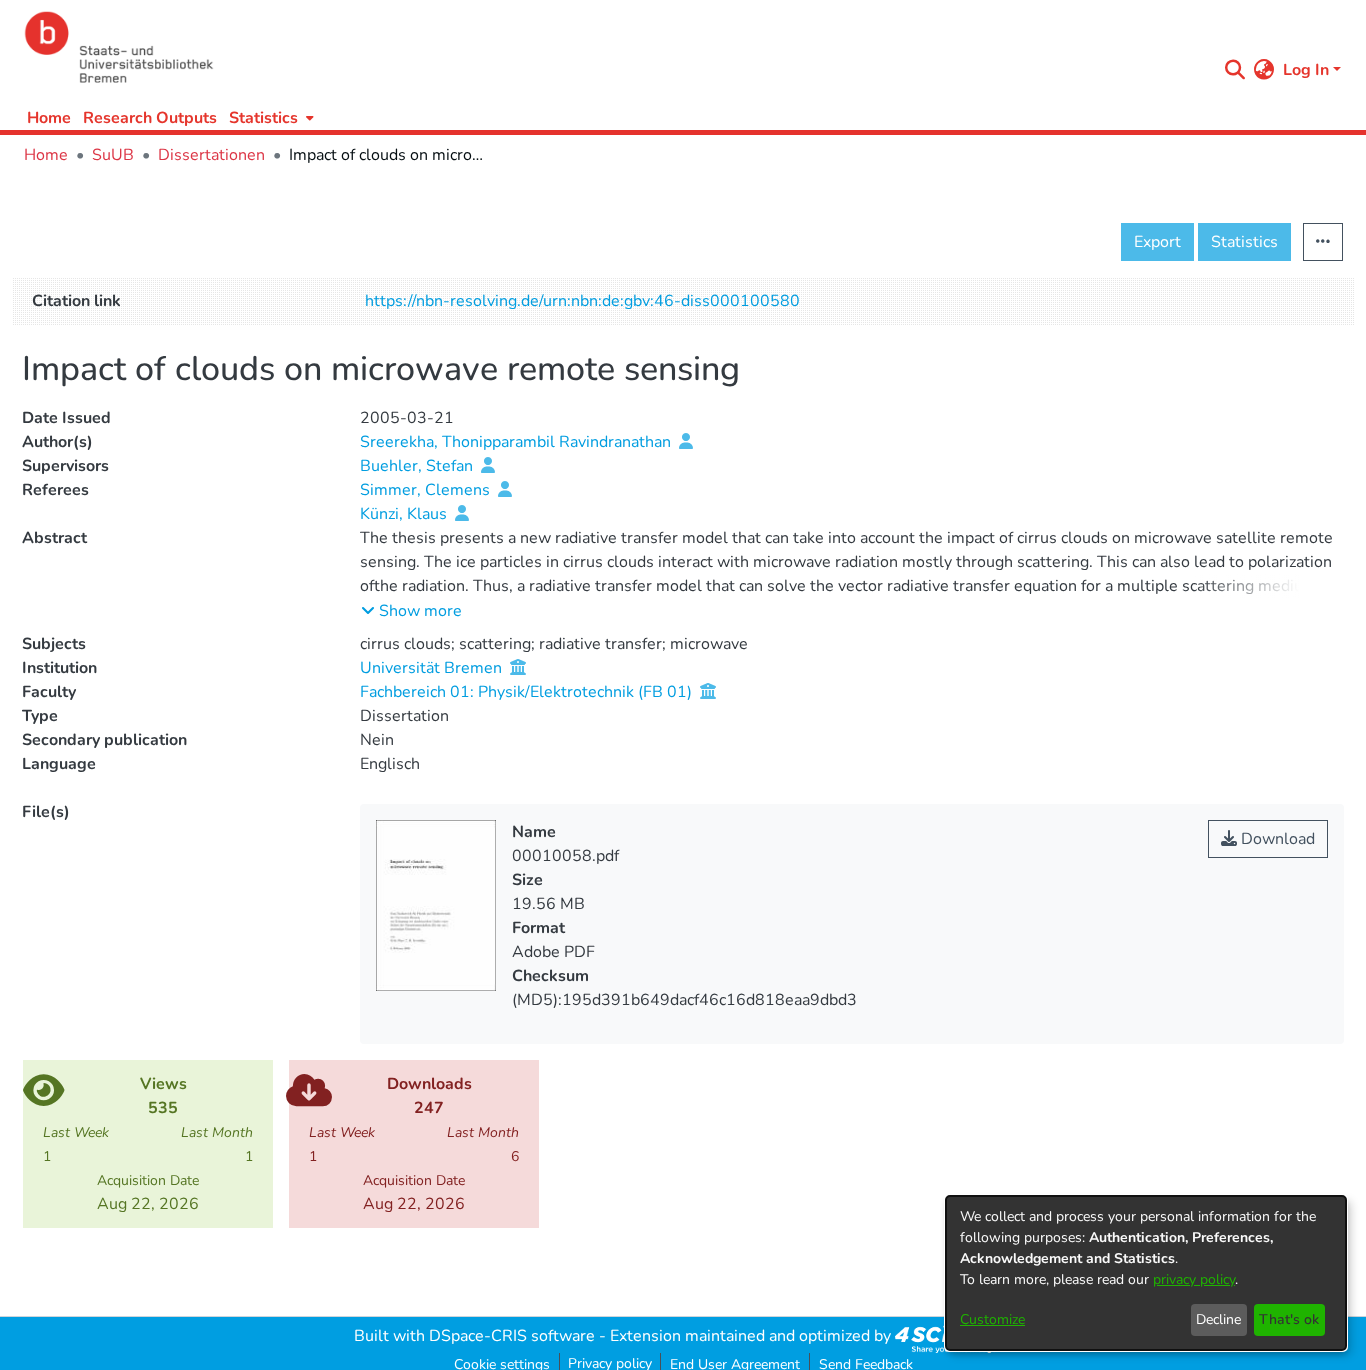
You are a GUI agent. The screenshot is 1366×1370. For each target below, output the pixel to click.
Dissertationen (211, 155)
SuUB (113, 155)
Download (1276, 839)
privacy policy (1194, 1279)
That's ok (1289, 1319)
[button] (411, 611)
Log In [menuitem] (1306, 70)
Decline (1218, 1319)
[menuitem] (269, 117)
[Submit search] (1235, 70)
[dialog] (1146, 1273)
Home (49, 118)
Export (1157, 242)
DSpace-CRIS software (512, 1336)
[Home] (615, 47)
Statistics (1244, 242)
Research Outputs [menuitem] (150, 118)
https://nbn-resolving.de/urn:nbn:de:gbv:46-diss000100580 (582, 301)
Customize (992, 1319)
